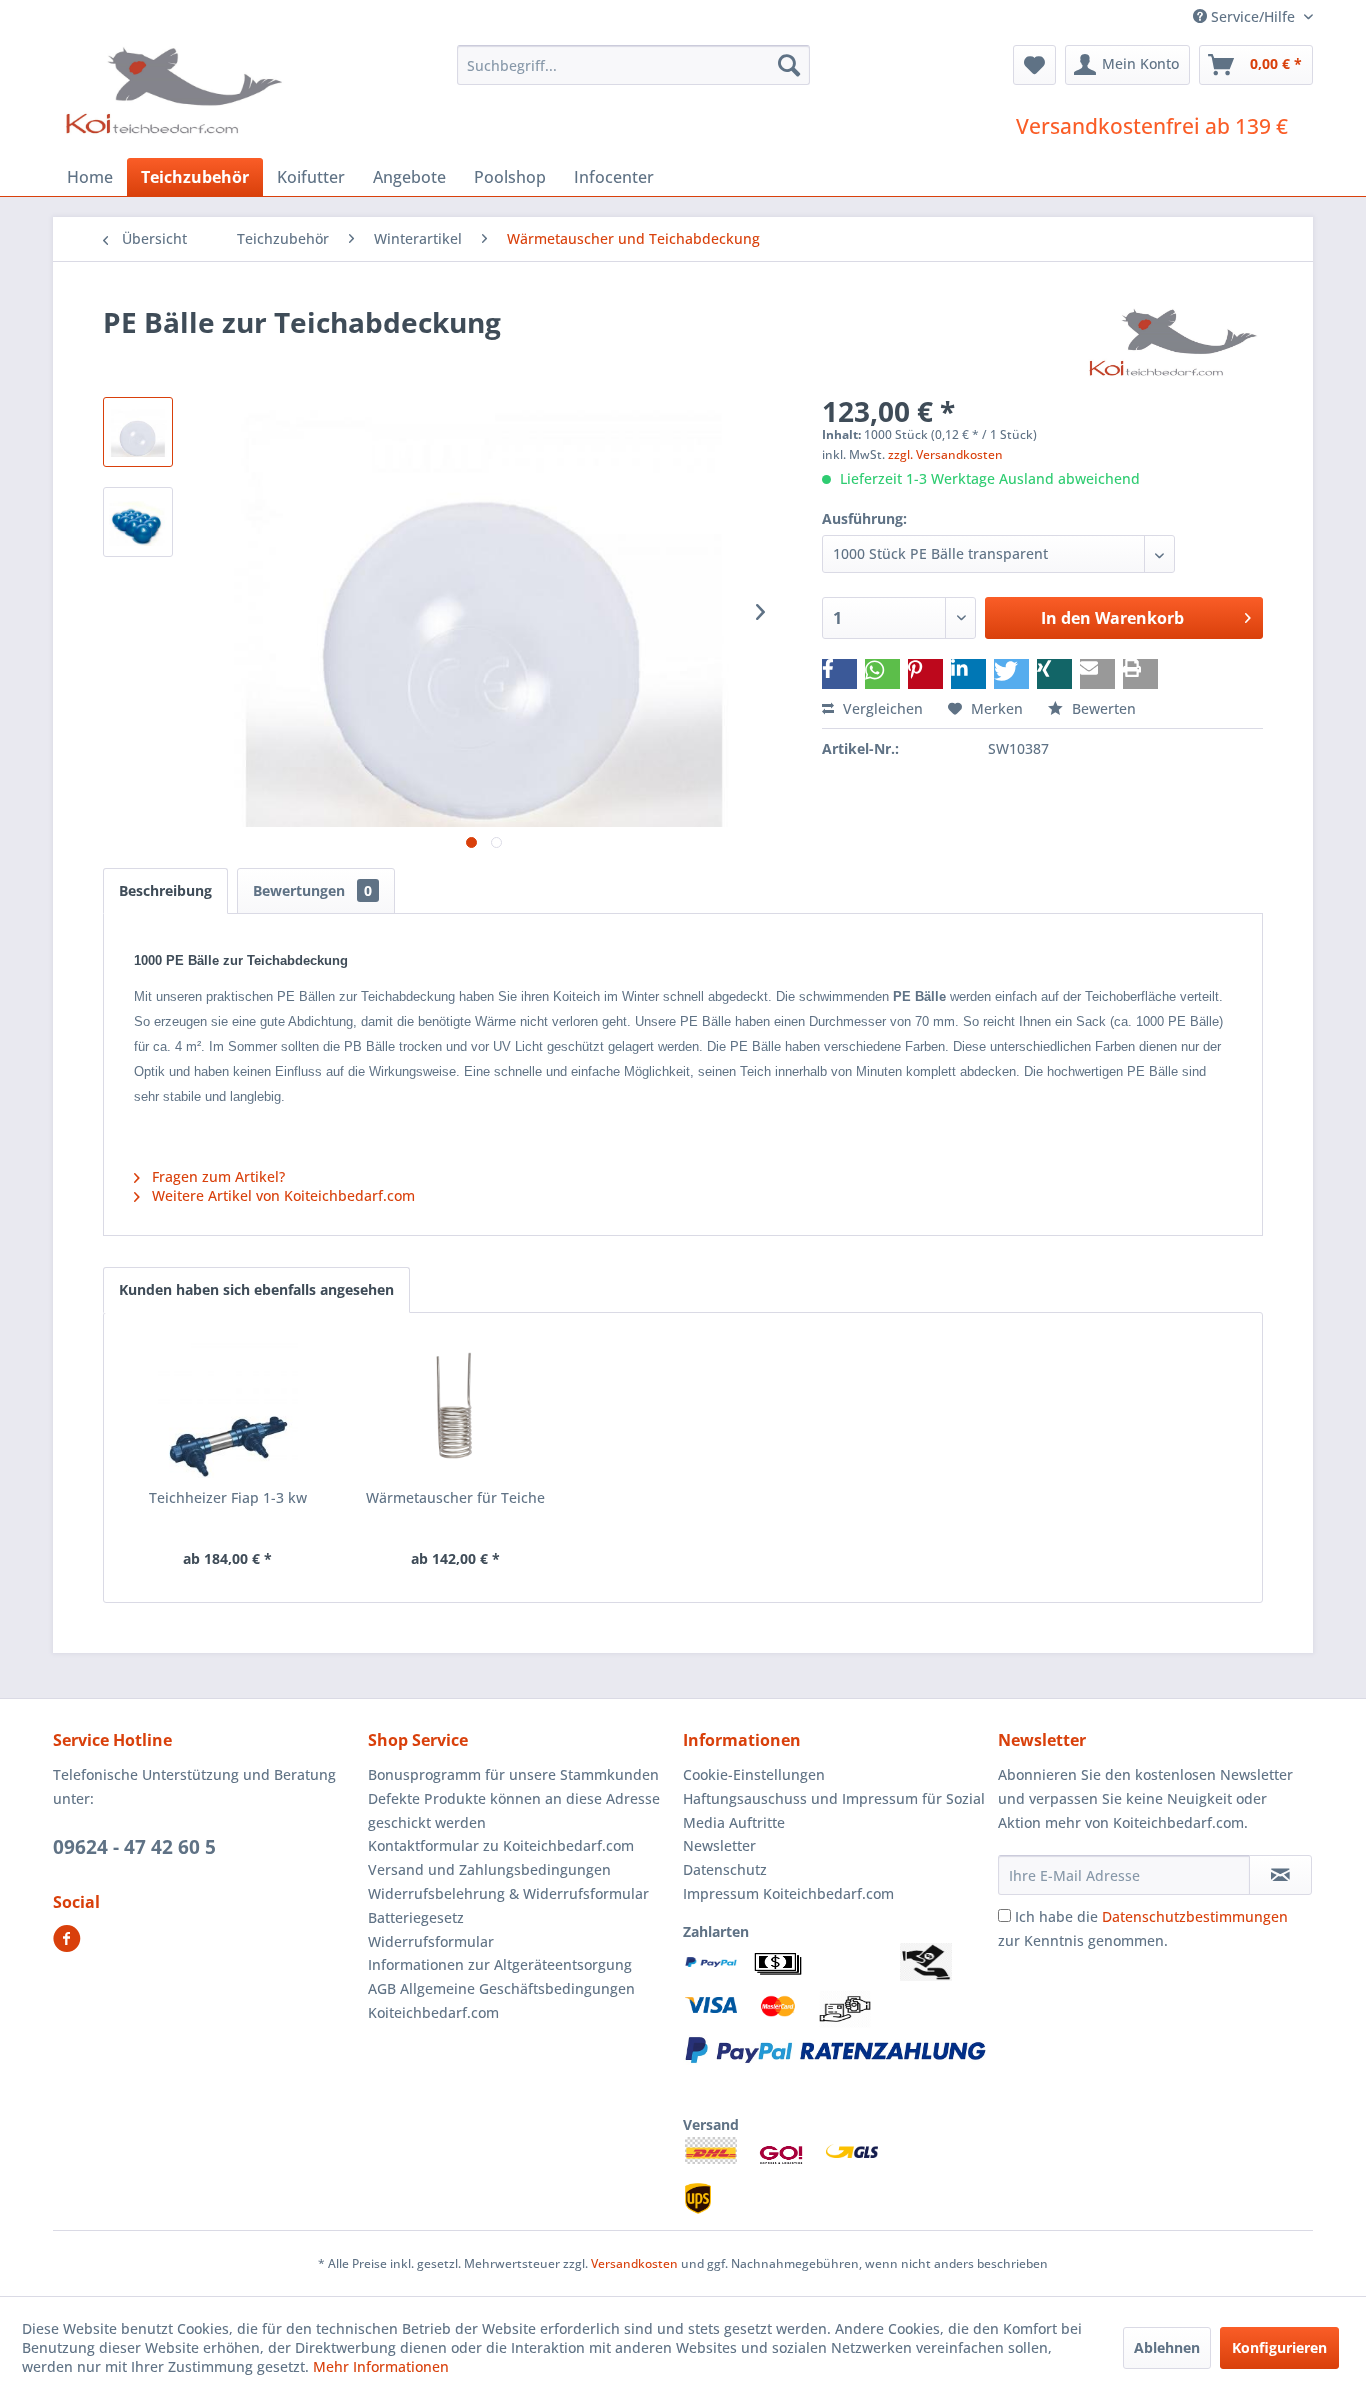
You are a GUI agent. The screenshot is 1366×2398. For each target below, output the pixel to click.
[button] (839, 674)
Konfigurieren (1279, 2347)
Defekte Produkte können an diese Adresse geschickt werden (514, 1810)
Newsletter (719, 1845)
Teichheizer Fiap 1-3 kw (228, 1497)
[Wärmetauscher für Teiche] (456, 1408)
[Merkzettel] (1034, 65)
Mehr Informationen (381, 2366)
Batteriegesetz (416, 1917)
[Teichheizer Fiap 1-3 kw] (228, 1408)
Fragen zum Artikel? (216, 1176)
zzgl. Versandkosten (945, 454)
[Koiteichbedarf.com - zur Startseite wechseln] (176, 90)
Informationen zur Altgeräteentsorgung (500, 1964)
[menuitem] (633, 65)
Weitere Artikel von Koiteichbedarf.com (281, 1195)
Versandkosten (634, 2263)
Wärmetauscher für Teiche (455, 1497)
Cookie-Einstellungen (754, 1774)
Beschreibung (165, 890)
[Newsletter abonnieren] (1280, 1875)
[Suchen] (789, 65)
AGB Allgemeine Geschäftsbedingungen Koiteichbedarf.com (501, 2000)
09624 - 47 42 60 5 (134, 1847)
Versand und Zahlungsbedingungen (489, 1869)
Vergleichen (881, 708)
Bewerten (1102, 708)
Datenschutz (725, 1869)
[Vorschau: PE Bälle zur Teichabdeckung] (138, 432)
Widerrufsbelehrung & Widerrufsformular (508, 1893)
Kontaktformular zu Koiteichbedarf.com (501, 1845)
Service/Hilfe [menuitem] (1253, 16)
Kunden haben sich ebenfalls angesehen (256, 1289)
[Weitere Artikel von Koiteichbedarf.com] (1175, 342)
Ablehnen (1167, 2347)
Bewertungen (312, 890)
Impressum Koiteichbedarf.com (788, 1893)
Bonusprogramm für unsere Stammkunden (513, 1774)
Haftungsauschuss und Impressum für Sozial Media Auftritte (834, 1810)
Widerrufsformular (431, 1941)
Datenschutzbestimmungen (1195, 1916)
